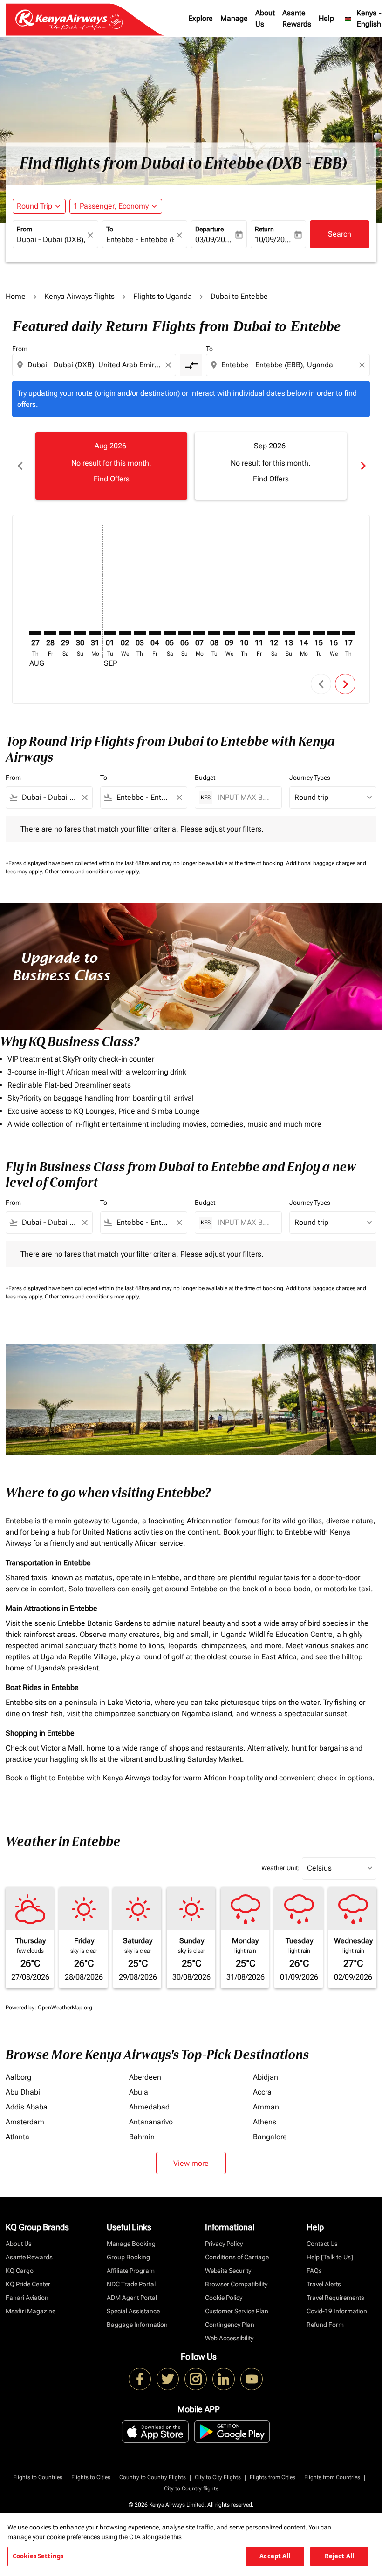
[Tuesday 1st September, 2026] (110, 633)
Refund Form (325, 2325)
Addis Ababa (27, 2107)
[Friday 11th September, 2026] (259, 633)
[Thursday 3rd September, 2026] (140, 633)
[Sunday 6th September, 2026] (184, 633)
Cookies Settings (38, 2556)
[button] (116, 206)
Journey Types (310, 778)
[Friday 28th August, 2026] (50, 633)
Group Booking (128, 2257)
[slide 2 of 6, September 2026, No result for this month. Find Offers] (271, 466)
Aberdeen (145, 2077)
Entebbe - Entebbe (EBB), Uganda (140, 240)
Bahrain (142, 2137)
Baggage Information (137, 2325)
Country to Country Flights (153, 2477)
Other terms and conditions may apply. (92, 872)
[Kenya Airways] (140, 2379)
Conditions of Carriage (237, 2257)
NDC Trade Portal (131, 2284)
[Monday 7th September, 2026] (199, 633)
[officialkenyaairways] (196, 2379)
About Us (265, 18)
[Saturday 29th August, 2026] (65, 633)
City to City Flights (218, 2477)
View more (191, 2163)
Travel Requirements (335, 2298)
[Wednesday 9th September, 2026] (229, 633)
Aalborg (18, 2077)
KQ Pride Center (28, 2284)
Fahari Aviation (27, 2298)
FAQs (314, 2271)
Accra (262, 2092)
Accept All (275, 2556)
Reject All (339, 2556)
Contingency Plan (230, 2325)
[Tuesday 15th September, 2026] (319, 633)
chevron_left (20, 466)
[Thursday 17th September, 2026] (348, 633)
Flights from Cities (273, 2477)
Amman (266, 2107)
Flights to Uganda (163, 296)
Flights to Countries (38, 2477)
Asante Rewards (297, 18)
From (24, 229)
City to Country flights (191, 2488)
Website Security (228, 2271)
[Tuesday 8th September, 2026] (214, 633)
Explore (201, 18)
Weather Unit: (280, 1868)
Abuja (139, 2092)
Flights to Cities (91, 2477)
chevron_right (362, 466)
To (110, 229)
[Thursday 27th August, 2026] (35, 633)
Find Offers (112, 479)
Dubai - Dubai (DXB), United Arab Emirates (51, 240)
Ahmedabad (149, 2107)
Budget (205, 778)
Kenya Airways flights (79, 296)
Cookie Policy (224, 2298)
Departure (209, 229)
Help (326, 18)
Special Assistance (133, 2311)
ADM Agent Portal (132, 2298)
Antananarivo (151, 2122)
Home (16, 296)
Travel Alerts (324, 2284)
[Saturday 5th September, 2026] (170, 633)
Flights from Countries (332, 2477)
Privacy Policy (224, 2244)
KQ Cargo (20, 2271)
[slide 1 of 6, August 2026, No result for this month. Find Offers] (111, 466)
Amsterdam (25, 2122)
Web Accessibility (229, 2338)
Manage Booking (131, 2244)
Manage (234, 18)
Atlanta (17, 2137)
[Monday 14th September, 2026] (304, 633)
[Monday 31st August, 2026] (95, 633)
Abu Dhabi (23, 2092)
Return (264, 229)
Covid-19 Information (337, 2311)
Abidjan (266, 2077)
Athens (265, 2122)
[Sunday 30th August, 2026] (80, 633)
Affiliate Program (131, 2271)
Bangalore (270, 2137)
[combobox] (95, 365)
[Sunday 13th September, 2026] (289, 633)
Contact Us (322, 2244)
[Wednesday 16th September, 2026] (334, 633)
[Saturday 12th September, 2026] (274, 633)
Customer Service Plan (237, 2311)
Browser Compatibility (236, 2284)
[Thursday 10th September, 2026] (244, 633)
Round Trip (34, 206)
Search (340, 234)
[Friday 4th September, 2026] (155, 633)
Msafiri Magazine (31, 2311)
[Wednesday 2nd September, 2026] (125, 633)
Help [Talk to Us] (330, 2257)
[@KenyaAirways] (168, 2379)
